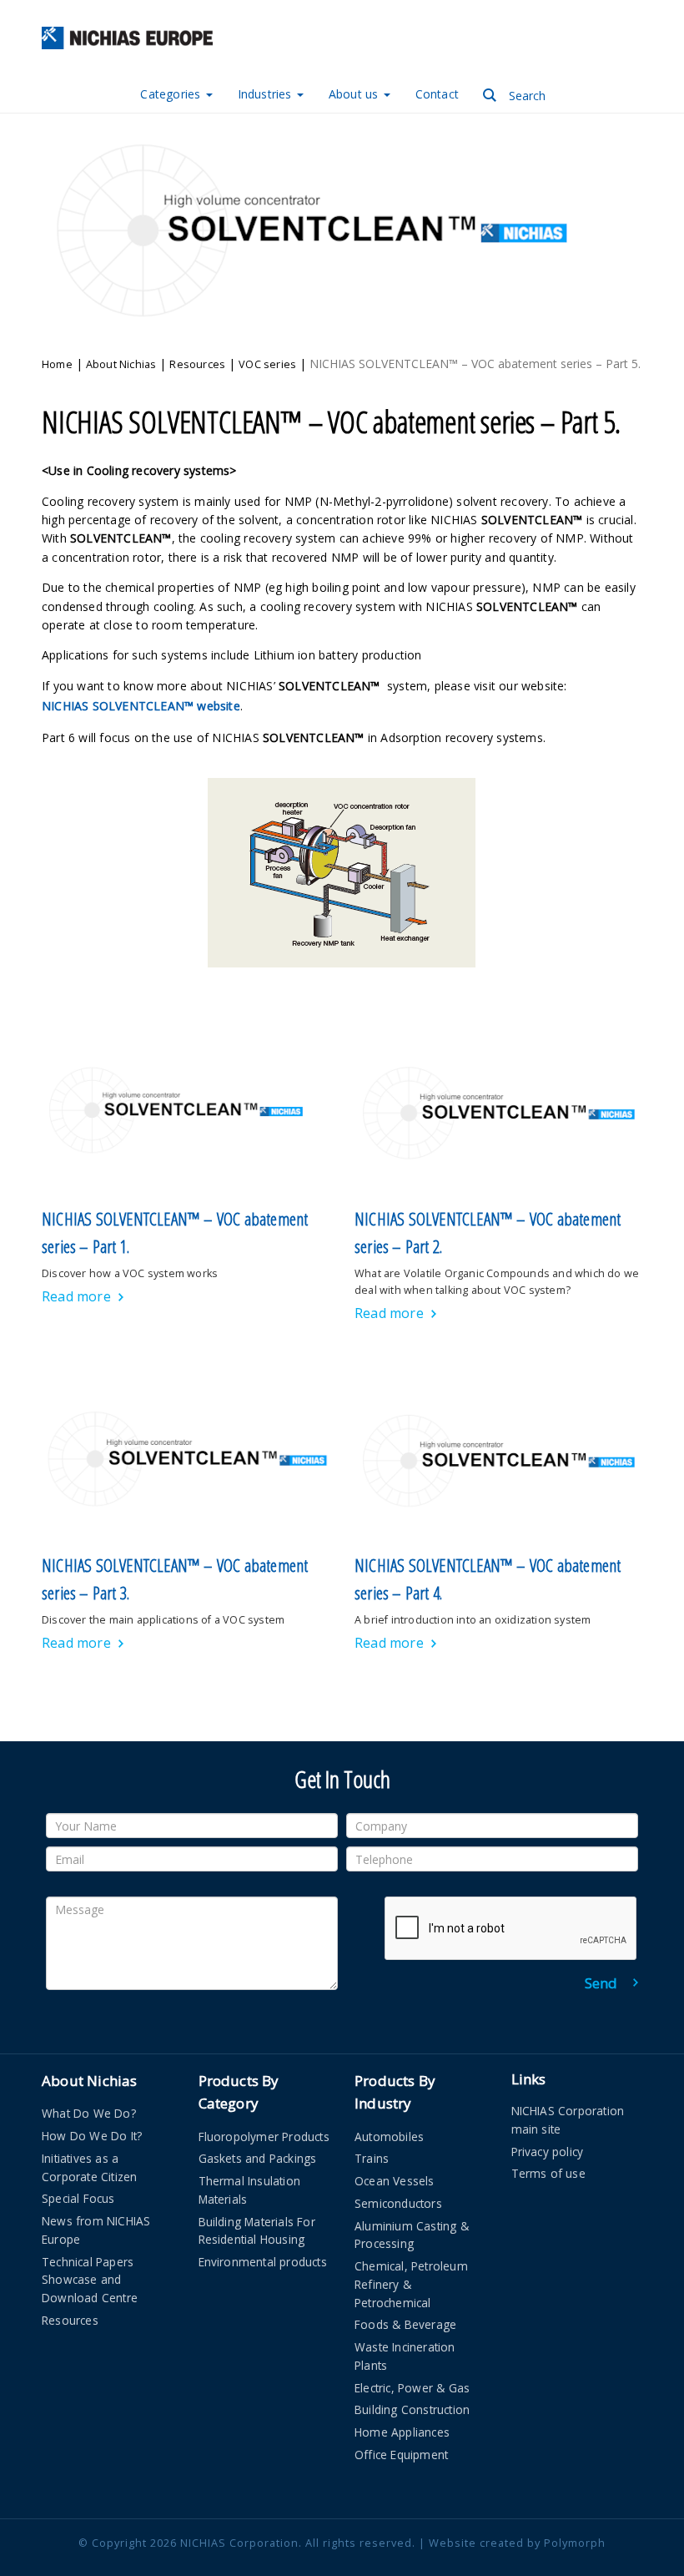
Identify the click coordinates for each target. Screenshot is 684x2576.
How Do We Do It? (92, 2136)
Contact (437, 94)
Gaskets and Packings (258, 2158)
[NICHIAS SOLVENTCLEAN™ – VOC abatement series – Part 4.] (498, 1459)
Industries (267, 94)
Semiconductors (398, 2203)
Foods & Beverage (405, 2324)
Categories (172, 94)
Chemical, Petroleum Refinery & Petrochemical (411, 2284)
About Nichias (121, 364)
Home (57, 364)
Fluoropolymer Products (264, 2137)
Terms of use (548, 2173)
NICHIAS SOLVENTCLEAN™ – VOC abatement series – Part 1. (175, 1233)
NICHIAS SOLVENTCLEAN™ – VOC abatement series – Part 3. (175, 1579)
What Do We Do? (89, 2113)
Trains (372, 2158)
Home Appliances (402, 2432)
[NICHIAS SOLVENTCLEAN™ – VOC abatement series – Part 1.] (186, 1112)
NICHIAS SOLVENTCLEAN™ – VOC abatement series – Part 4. (488, 1579)
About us (355, 94)
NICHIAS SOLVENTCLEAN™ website (141, 706)
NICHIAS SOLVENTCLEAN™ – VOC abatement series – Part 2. (488, 1233)
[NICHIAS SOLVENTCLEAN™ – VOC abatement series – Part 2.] (498, 1112)
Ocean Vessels (395, 2181)
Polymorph (575, 2543)
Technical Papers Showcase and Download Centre (90, 2280)
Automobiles (389, 2137)
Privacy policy (548, 2152)
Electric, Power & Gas (412, 2388)
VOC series (267, 364)
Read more (76, 1296)
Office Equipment (401, 2455)
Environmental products (263, 2262)
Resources (197, 364)
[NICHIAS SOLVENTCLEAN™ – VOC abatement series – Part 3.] (186, 1459)
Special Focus (78, 2198)
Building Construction (412, 2409)
